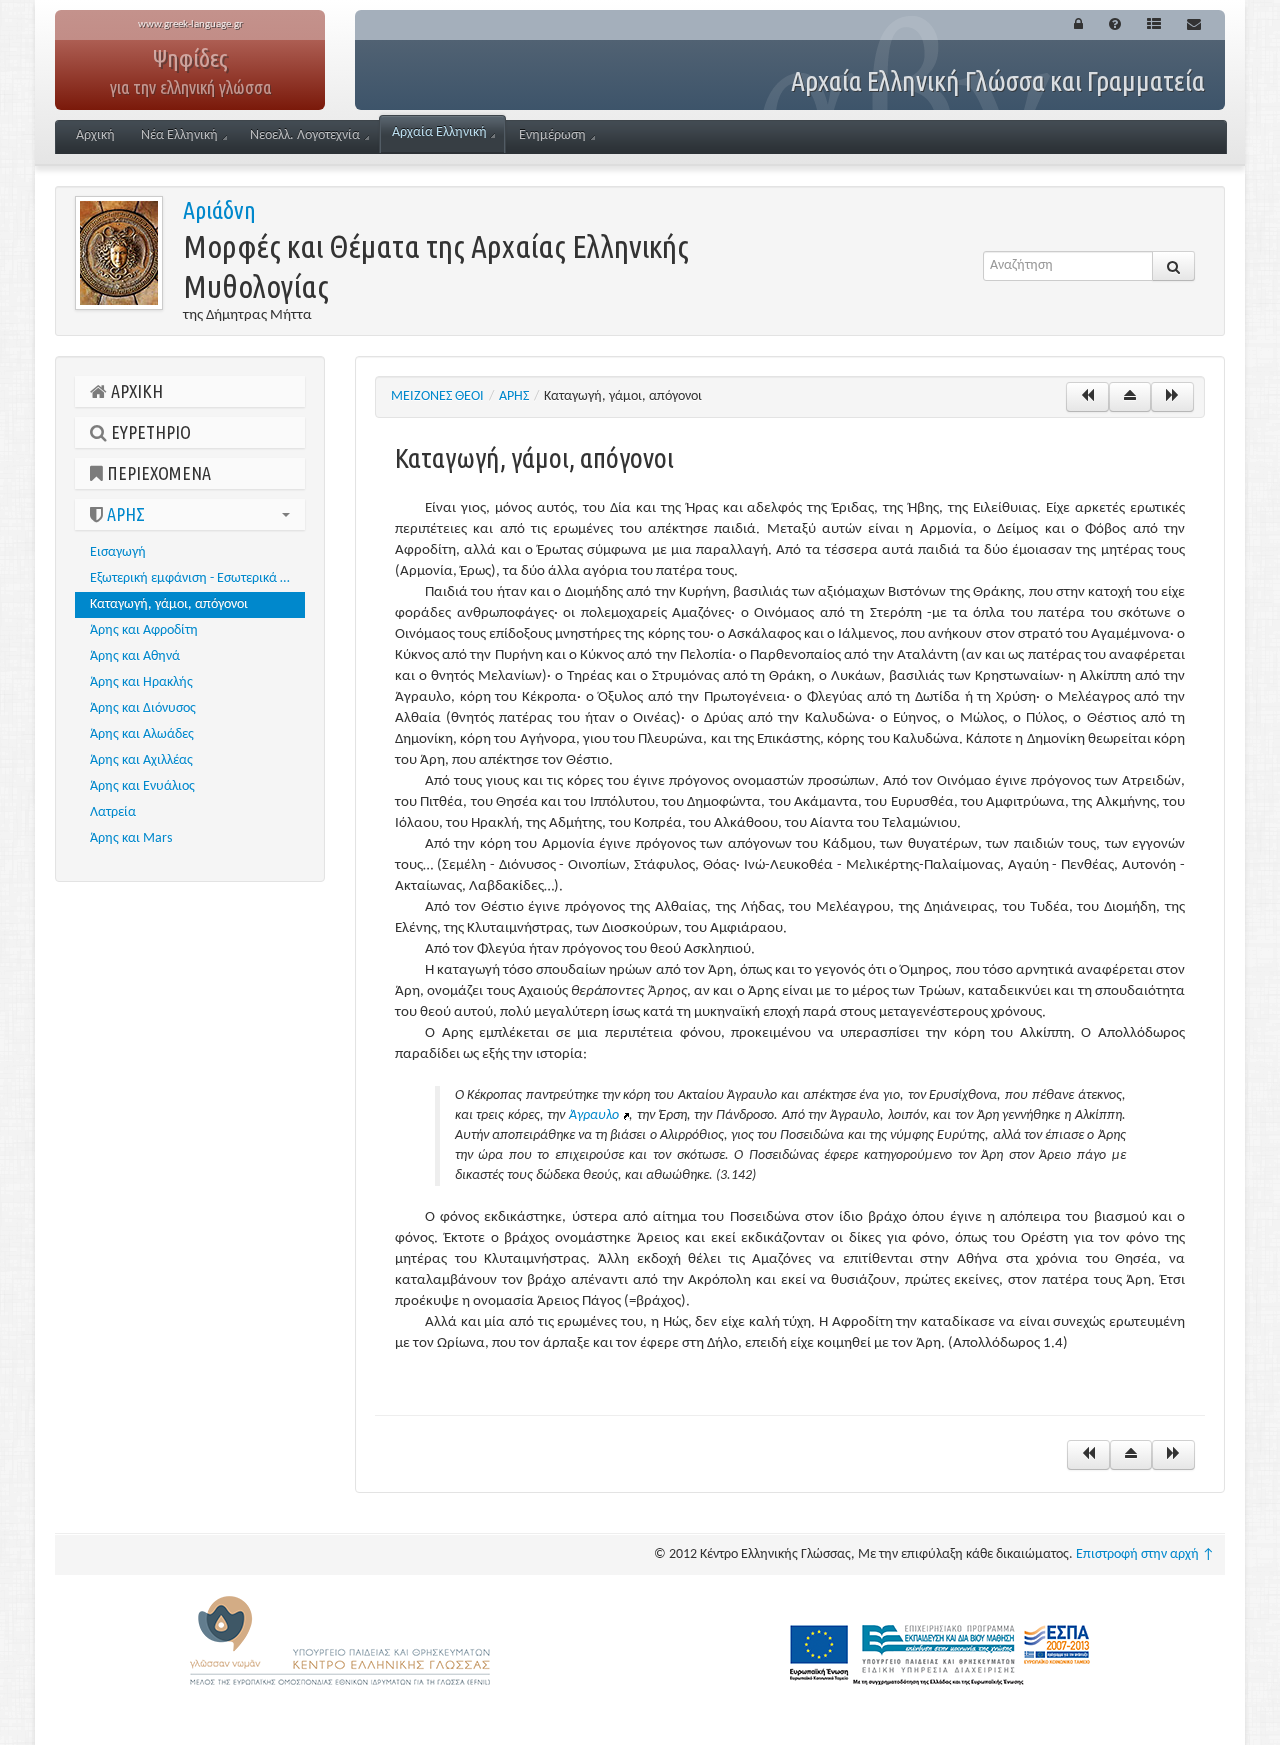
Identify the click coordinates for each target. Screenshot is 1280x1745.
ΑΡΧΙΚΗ (135, 391)
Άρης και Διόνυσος (143, 708)
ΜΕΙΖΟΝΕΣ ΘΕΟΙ (437, 396)
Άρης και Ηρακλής (141, 682)
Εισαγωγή (118, 552)
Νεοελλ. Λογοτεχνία (305, 135)
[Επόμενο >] (1172, 397)
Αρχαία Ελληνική (439, 132)
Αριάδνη (219, 210)
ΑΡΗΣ (124, 514)
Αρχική (95, 135)
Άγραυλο (594, 1115)
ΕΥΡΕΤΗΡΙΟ (149, 432)
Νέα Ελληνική (179, 135)
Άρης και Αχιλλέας (141, 760)
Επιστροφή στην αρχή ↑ (1145, 1554)
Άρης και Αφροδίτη (144, 630)
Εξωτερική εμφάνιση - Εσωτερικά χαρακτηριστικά (197, 578)
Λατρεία (113, 812)
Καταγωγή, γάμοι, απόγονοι (169, 604)
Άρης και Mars (131, 838)
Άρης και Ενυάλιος (142, 786)
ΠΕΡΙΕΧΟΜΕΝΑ (157, 473)
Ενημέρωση (552, 135)
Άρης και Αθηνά (135, 656)
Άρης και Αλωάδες (142, 734)
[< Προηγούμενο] (1087, 397)
